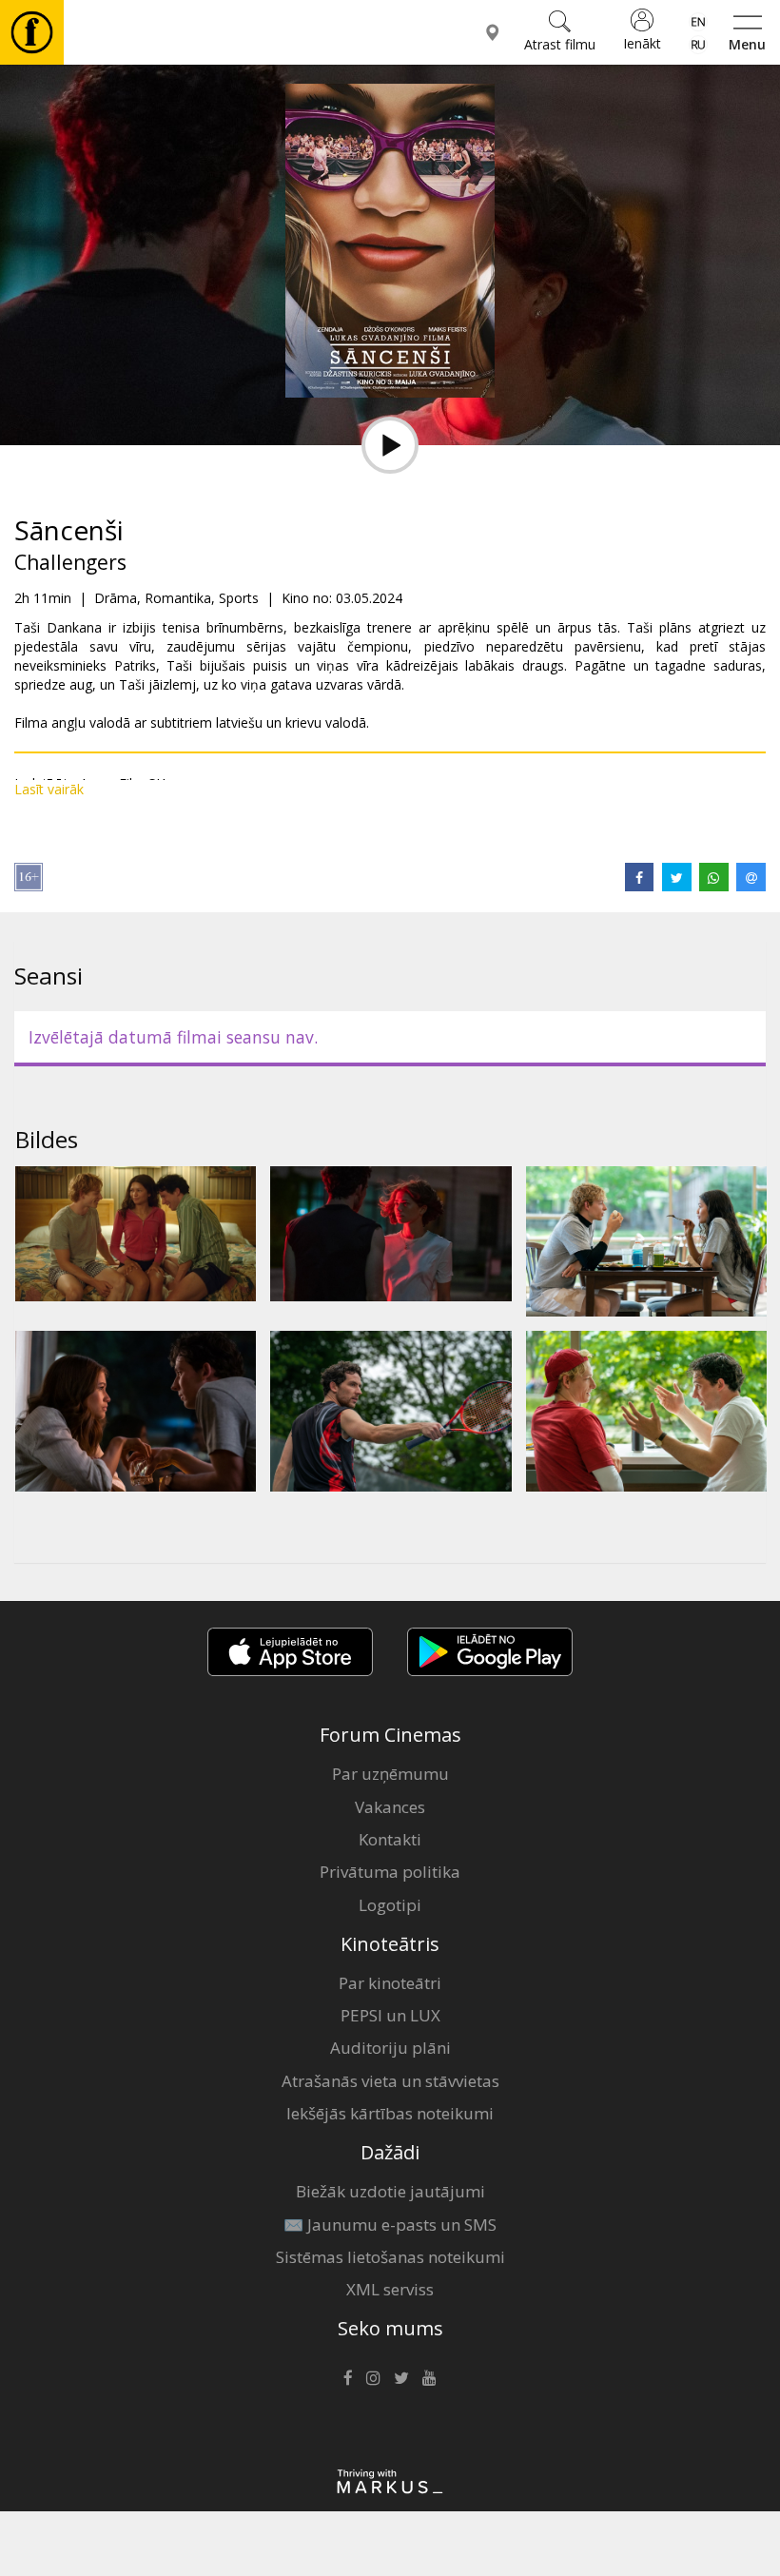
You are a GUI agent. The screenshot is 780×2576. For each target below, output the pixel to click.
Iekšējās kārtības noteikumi (390, 2113)
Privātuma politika (390, 1872)
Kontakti (390, 1839)
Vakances (390, 1807)
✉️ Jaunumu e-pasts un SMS (390, 2225)
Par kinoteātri (390, 1983)
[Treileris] (390, 445)
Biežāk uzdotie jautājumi (390, 2191)
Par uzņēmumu (390, 1774)
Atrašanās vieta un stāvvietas (390, 2081)
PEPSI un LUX (390, 2015)
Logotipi (390, 1905)
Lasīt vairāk (49, 789)
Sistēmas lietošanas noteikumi (390, 2257)
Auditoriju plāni (390, 2048)
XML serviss (390, 2289)
